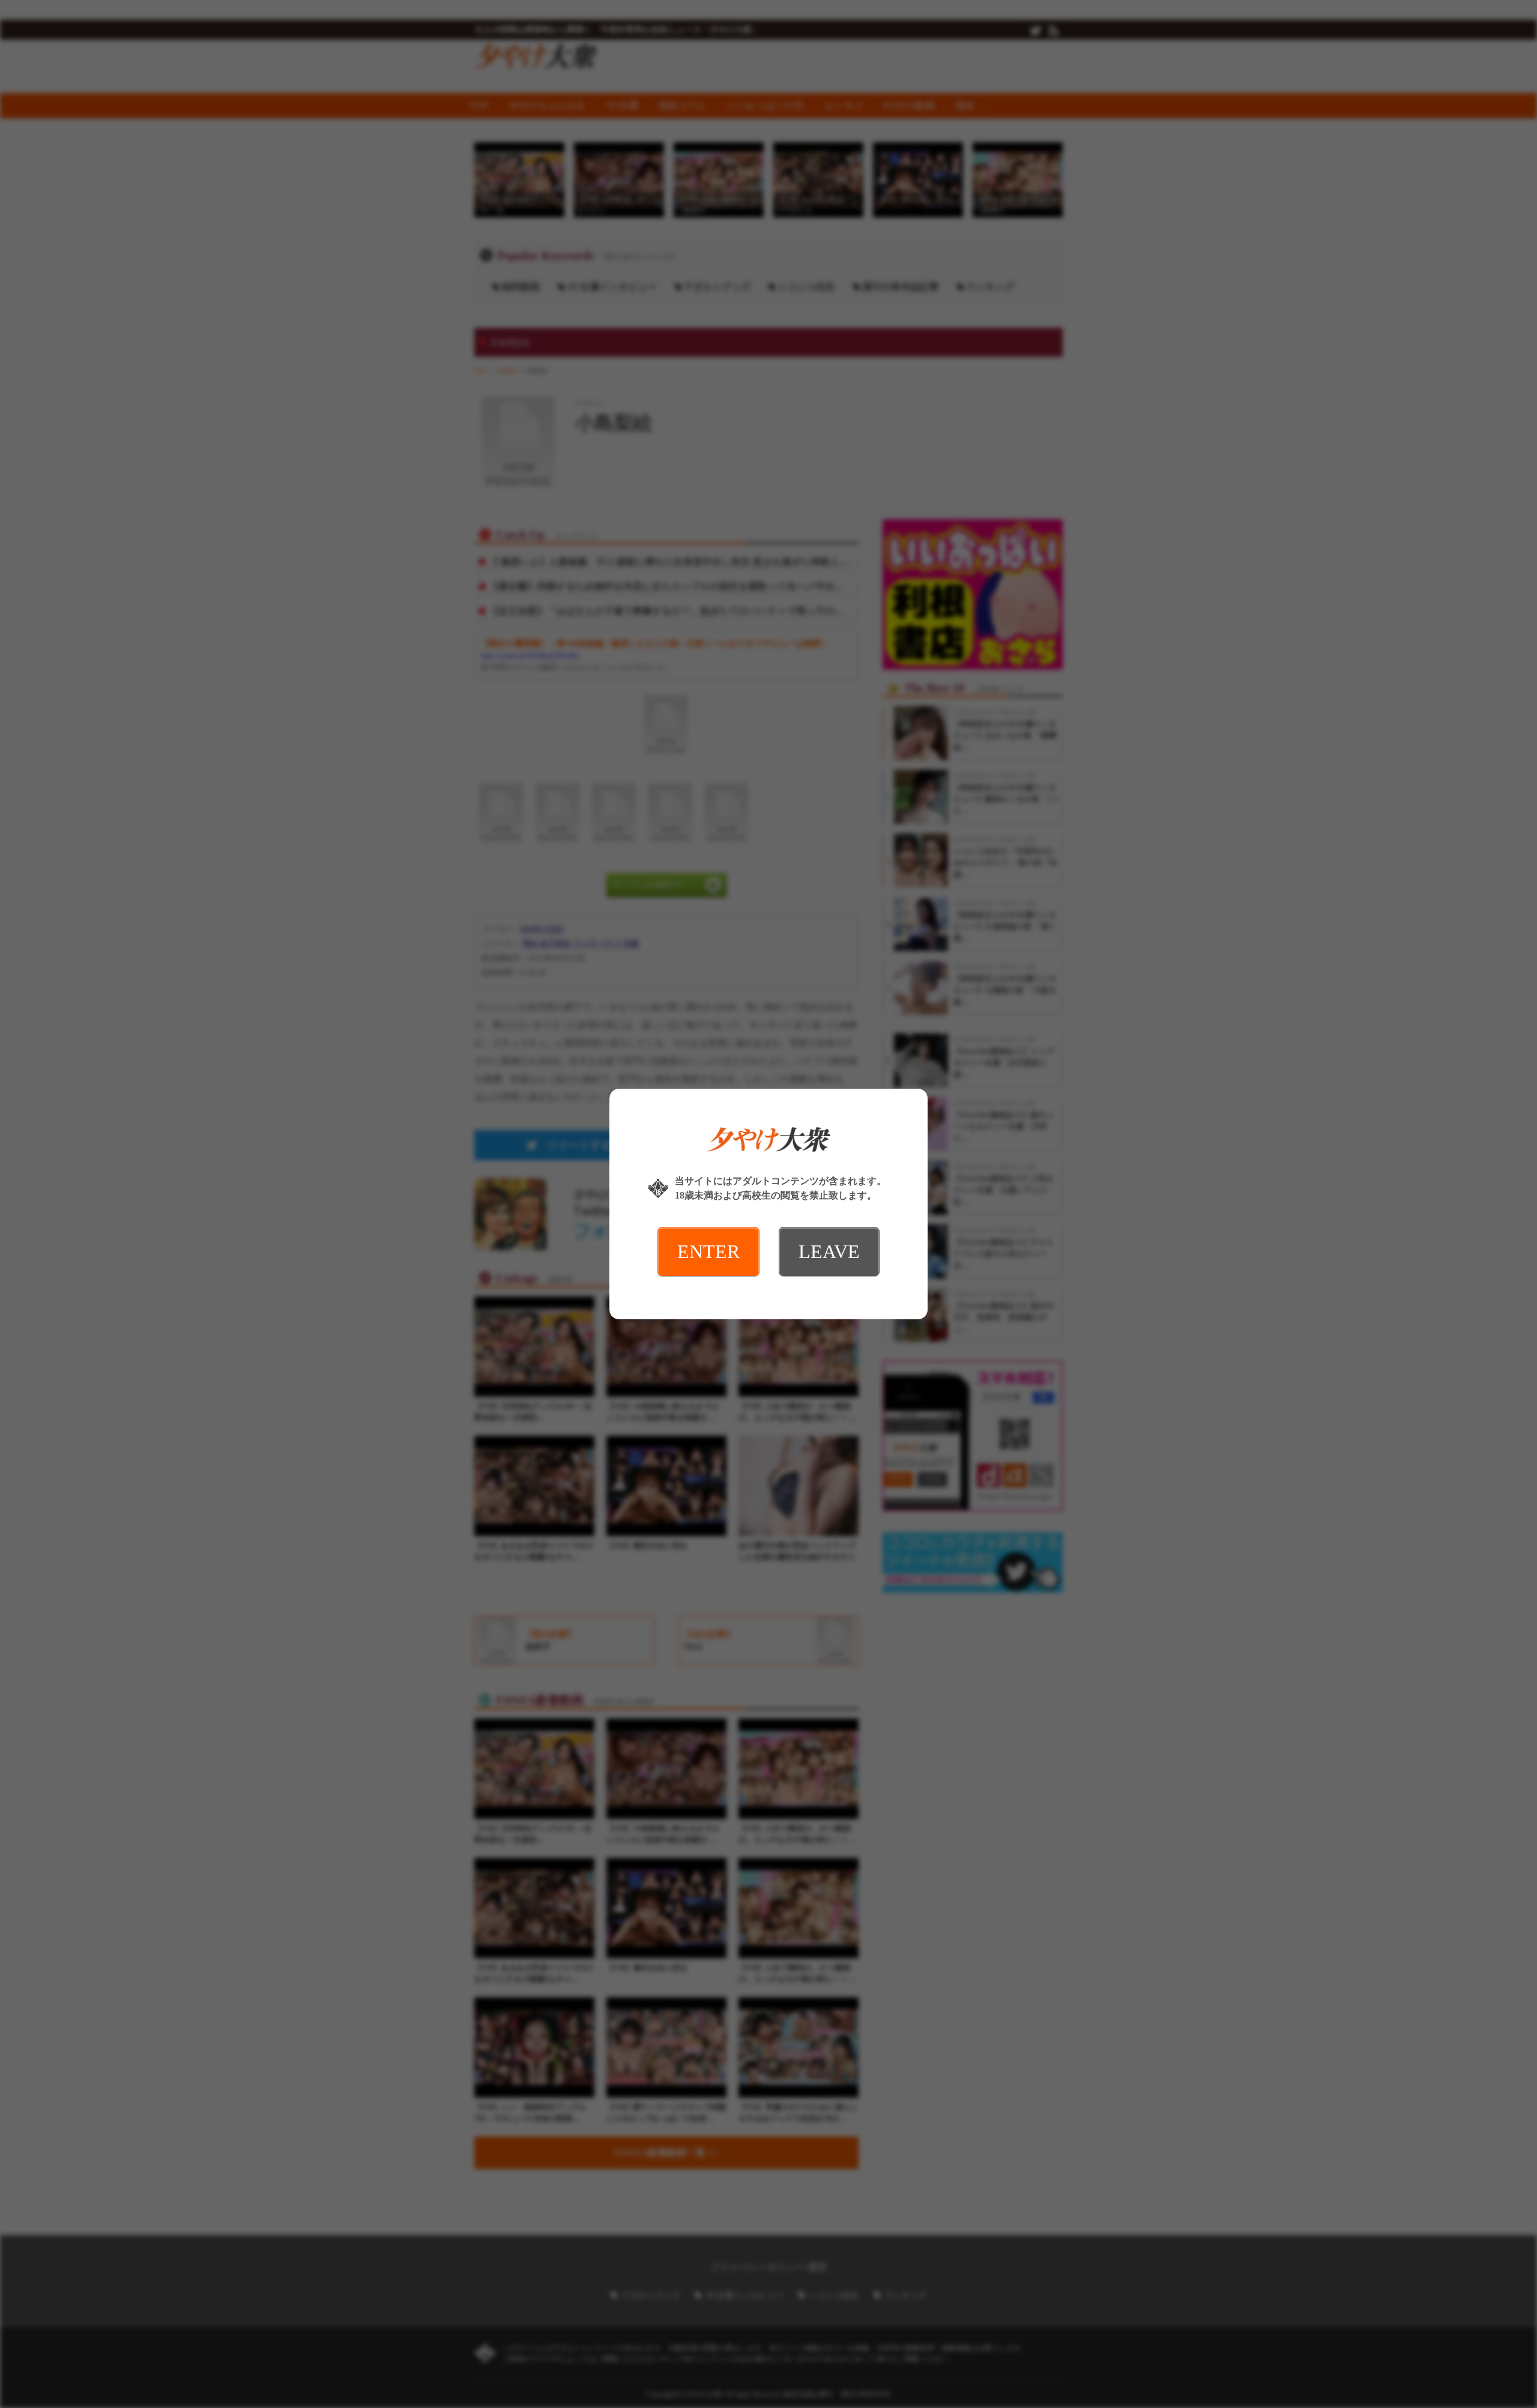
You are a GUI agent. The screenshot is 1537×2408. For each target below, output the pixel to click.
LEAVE (829, 1251)
